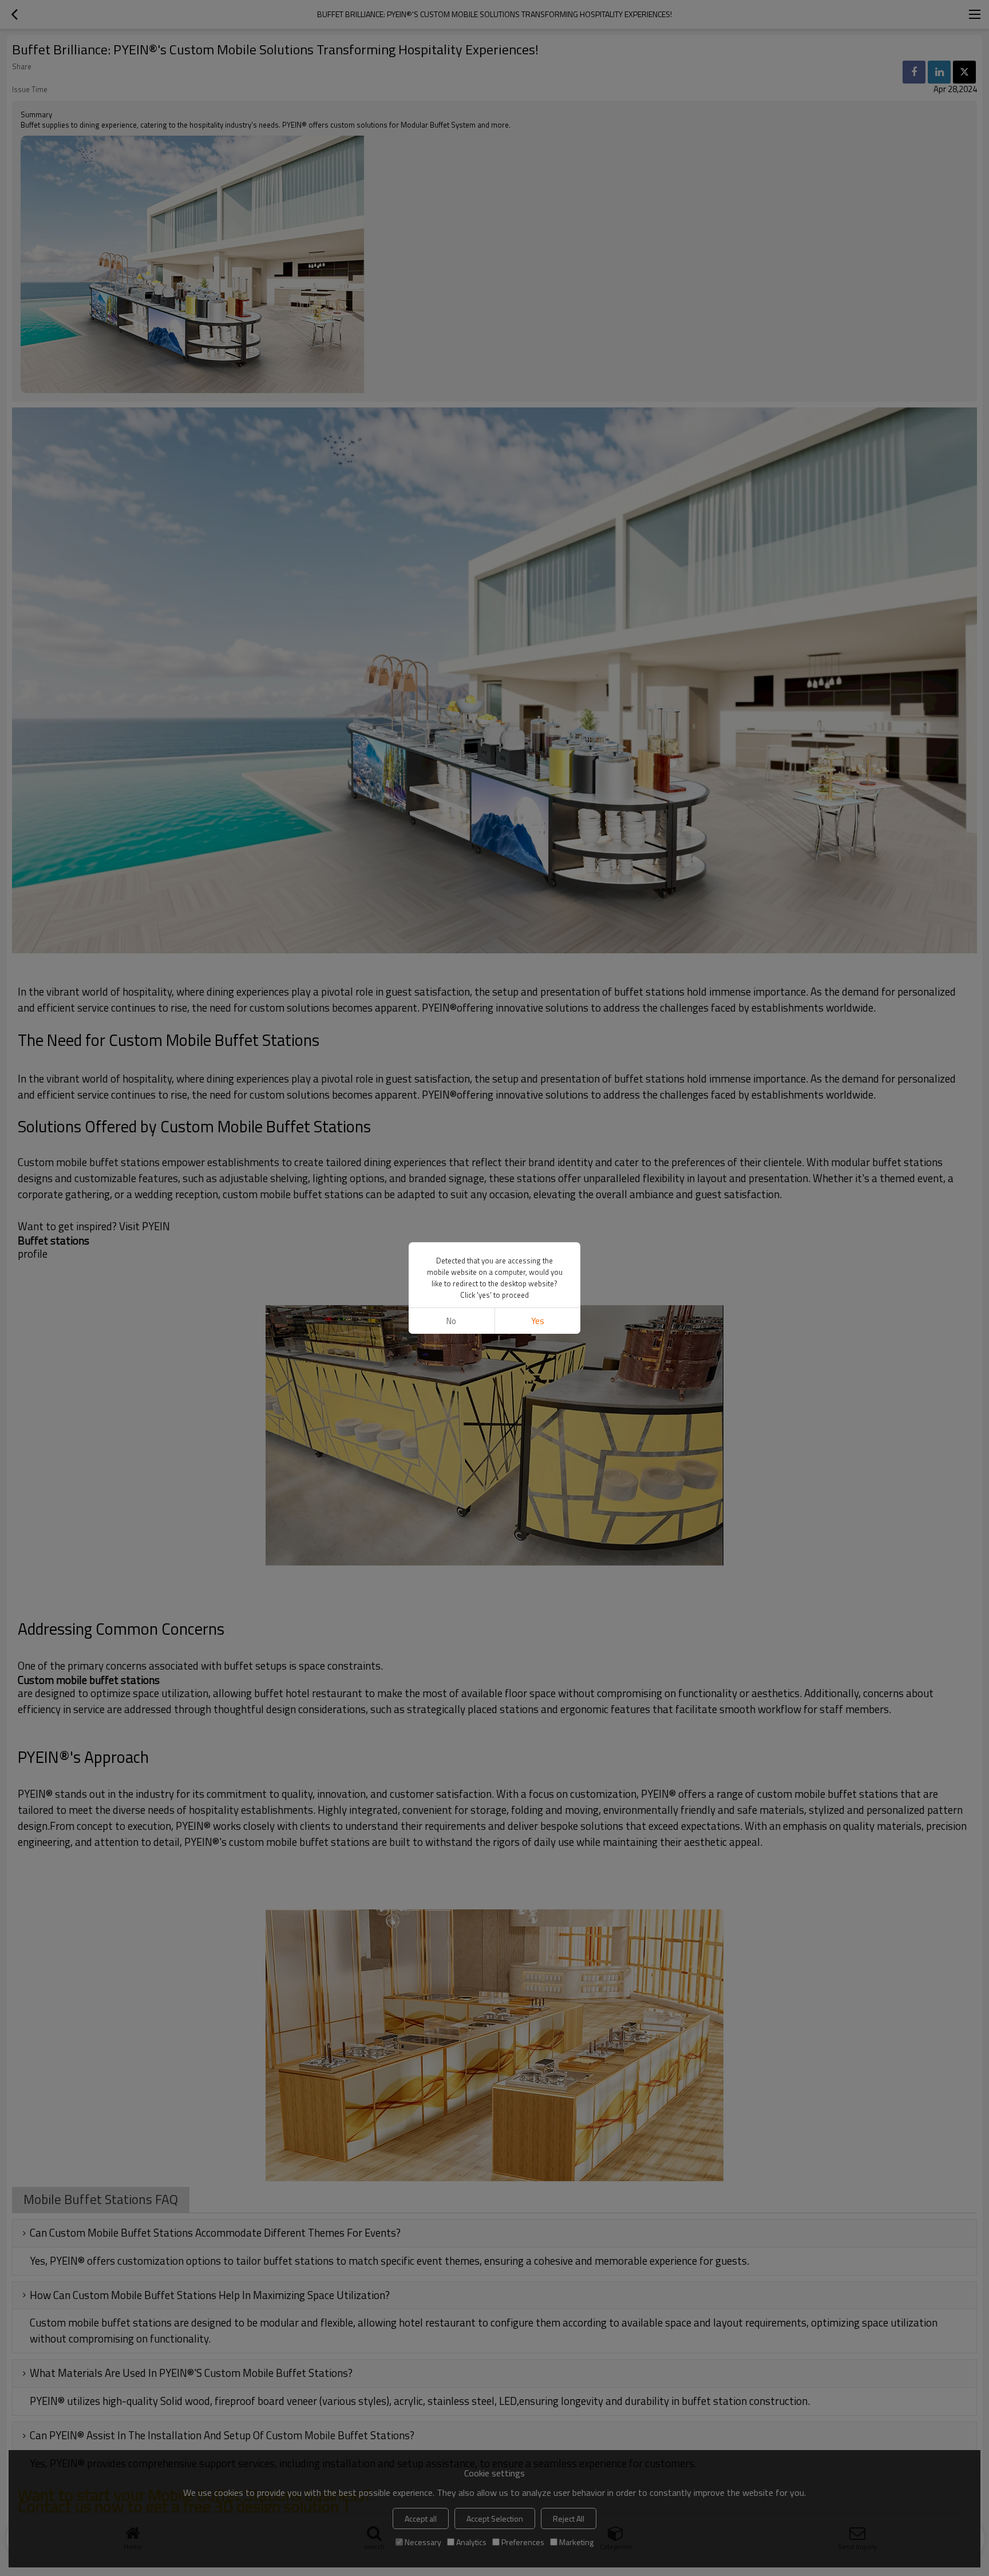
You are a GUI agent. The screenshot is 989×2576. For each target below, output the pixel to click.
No (451, 1321)
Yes (538, 1321)
